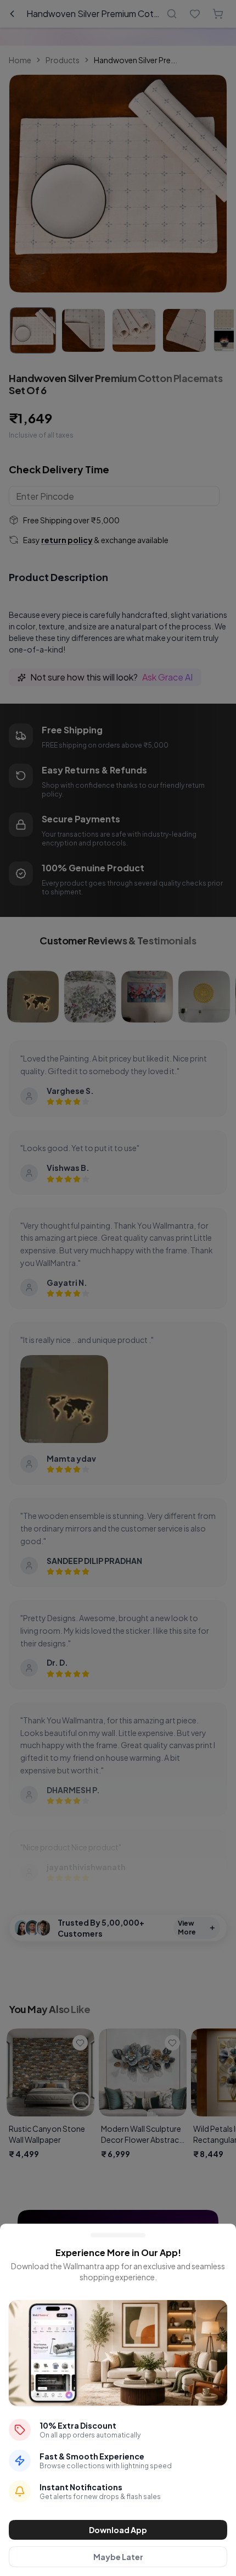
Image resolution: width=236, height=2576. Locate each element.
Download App (118, 2530)
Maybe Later (118, 2557)
